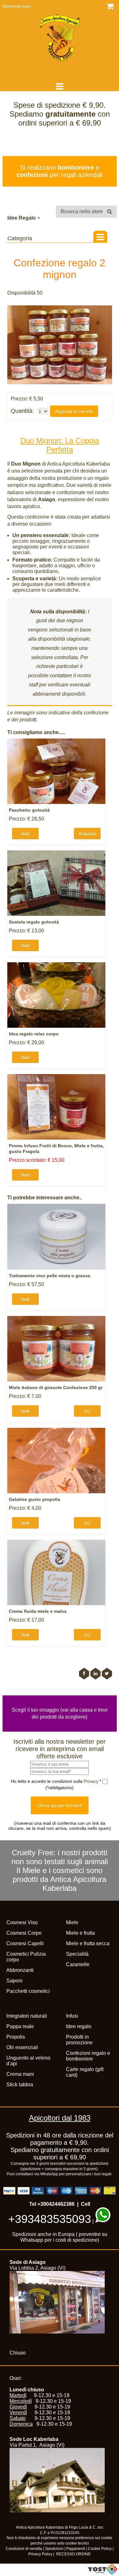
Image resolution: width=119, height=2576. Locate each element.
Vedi (25, 834)
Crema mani (20, 2074)
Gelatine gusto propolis (35, 1499)
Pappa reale (20, 2026)
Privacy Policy (40, 2554)
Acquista (87, 834)
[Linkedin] (96, 1674)
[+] (87, 1411)
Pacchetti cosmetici (28, 1991)
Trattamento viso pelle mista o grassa (50, 1276)
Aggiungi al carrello (74, 411)
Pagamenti (76, 2549)
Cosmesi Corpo (24, 1933)
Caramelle (78, 1964)
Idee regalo (79, 2026)
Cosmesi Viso (22, 1922)
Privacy (92, 1781)
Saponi (14, 1981)
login (26, 6)
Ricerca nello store (82, 211)
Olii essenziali (22, 2047)
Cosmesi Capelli (25, 1943)
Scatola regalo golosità (34, 922)
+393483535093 (50, 2219)
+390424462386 (56, 2204)
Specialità (77, 1954)
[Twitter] (107, 1674)
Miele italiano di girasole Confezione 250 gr (56, 1387)
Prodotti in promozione (79, 2040)
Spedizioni (54, 2549)
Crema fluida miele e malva (38, 1611)
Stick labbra (20, 2085)
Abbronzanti (20, 1970)
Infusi (72, 2016)
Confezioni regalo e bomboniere (88, 2056)
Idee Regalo (22, 218)
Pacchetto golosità (29, 810)
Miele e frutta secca (88, 1943)
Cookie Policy (100, 2549)
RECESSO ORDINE (73, 2554)
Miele (72, 1922)
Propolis (16, 2037)
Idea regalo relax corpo (34, 1034)
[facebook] (84, 1674)
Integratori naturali (27, 2016)
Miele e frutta (80, 1933)
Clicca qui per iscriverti (60, 1805)
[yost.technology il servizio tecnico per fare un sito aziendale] (103, 2573)
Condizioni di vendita (24, 2549)
